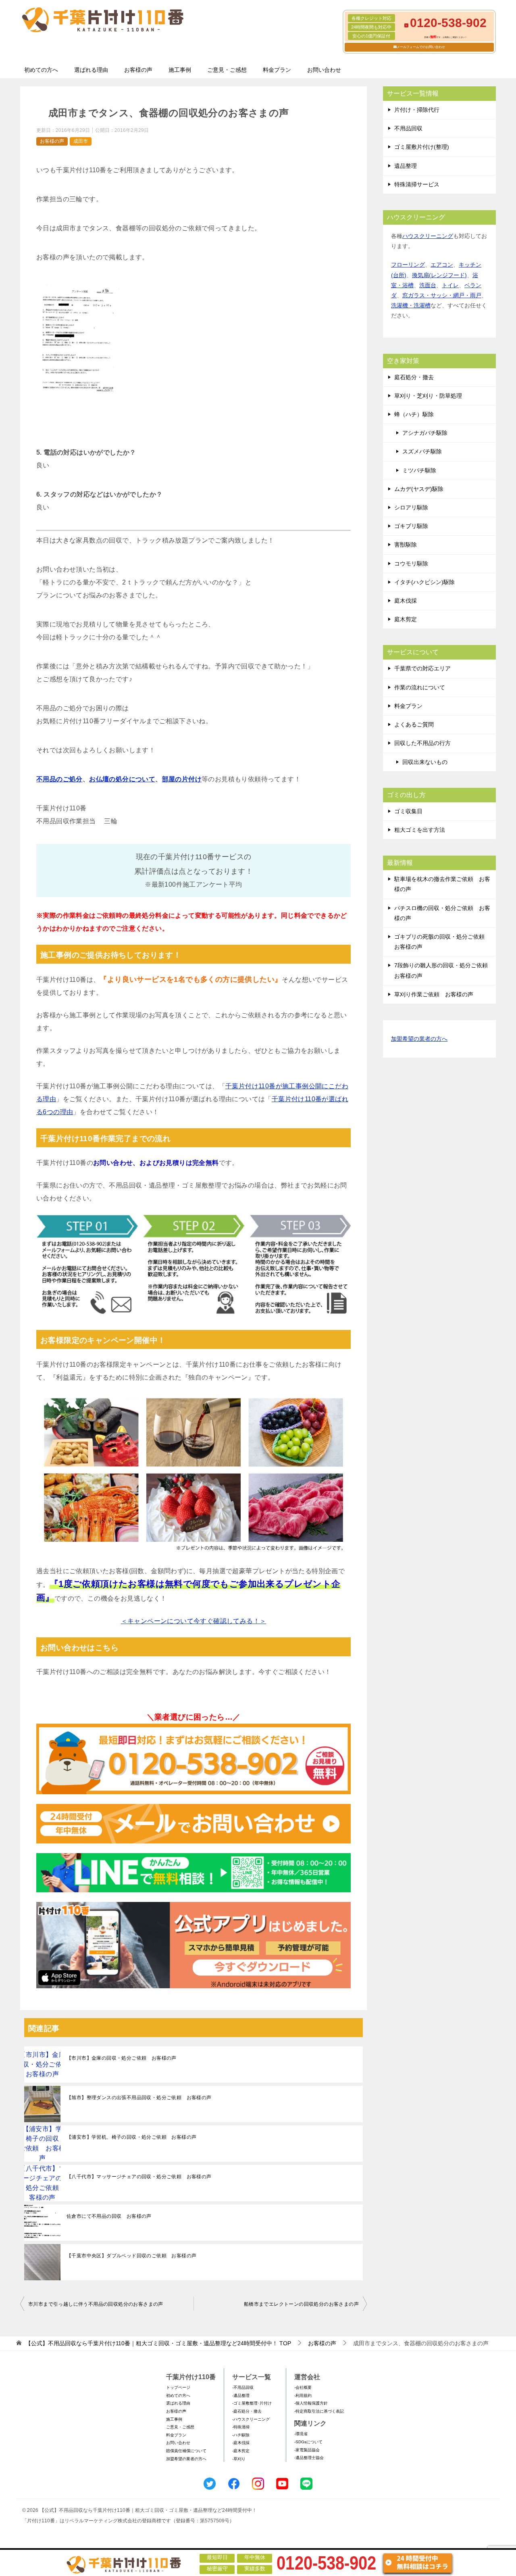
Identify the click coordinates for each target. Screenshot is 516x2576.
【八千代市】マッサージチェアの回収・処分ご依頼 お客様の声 (139, 2177)
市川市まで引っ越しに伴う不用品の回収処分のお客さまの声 (96, 2304)
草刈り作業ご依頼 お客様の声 (434, 994)
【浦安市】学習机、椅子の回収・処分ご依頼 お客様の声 (131, 2137)
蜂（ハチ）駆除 (414, 414)
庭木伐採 (406, 601)
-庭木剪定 (241, 2451)
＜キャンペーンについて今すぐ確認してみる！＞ (194, 1621)
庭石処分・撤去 (414, 377)
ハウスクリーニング (428, 236)
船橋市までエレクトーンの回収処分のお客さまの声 (301, 2304)
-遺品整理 (241, 2395)
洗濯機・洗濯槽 (411, 305)
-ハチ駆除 (241, 2435)
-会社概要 (303, 2387)
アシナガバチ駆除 (425, 433)
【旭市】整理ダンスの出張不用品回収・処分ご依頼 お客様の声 (139, 2098)
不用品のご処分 (59, 779)
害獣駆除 (406, 545)
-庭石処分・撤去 (247, 2411)
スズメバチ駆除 (422, 451)
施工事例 (180, 70)
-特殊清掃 (241, 2427)
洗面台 (428, 285)
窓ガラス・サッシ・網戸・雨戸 (442, 295)
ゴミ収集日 (408, 811)
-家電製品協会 (307, 2450)
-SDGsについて (308, 2442)
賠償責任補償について (186, 2451)
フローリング (408, 265)
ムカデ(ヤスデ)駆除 (419, 489)
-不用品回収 (243, 2387)
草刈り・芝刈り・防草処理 (428, 396)
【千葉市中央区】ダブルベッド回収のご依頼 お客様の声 (131, 2256)
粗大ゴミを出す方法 (420, 830)
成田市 (81, 141)
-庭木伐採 (241, 2443)
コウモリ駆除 (411, 564)
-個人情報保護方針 (311, 2403)
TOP (158, 2343)
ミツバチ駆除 (419, 470)
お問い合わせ (324, 70)
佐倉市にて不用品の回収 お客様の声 (109, 2216)
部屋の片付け (182, 779)
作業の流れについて (420, 687)
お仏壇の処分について (122, 779)
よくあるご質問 (414, 724)
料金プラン (277, 70)
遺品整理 (406, 166)
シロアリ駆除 (411, 507)
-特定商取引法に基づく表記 (319, 2411)
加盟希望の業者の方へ (419, 1039)
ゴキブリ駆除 (411, 526)
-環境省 (301, 2434)
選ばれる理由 (91, 70)
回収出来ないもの (425, 762)
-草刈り (239, 2459)
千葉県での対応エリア (422, 668)
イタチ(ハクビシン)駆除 (424, 582)
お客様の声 (138, 70)
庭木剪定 (406, 619)
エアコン (442, 265)
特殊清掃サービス (417, 184)
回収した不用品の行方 (422, 743)
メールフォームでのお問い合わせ (421, 47)
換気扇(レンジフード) (439, 275)
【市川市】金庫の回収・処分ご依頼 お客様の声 (122, 2058)
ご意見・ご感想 (227, 70)
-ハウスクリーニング (251, 2419)
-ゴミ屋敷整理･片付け (252, 2403)
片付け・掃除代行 (417, 110)
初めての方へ (41, 70)
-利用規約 (303, 2395)
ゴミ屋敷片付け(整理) (422, 147)
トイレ (450, 285)
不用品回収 (408, 128)
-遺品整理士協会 (309, 2458)
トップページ (178, 2387)
